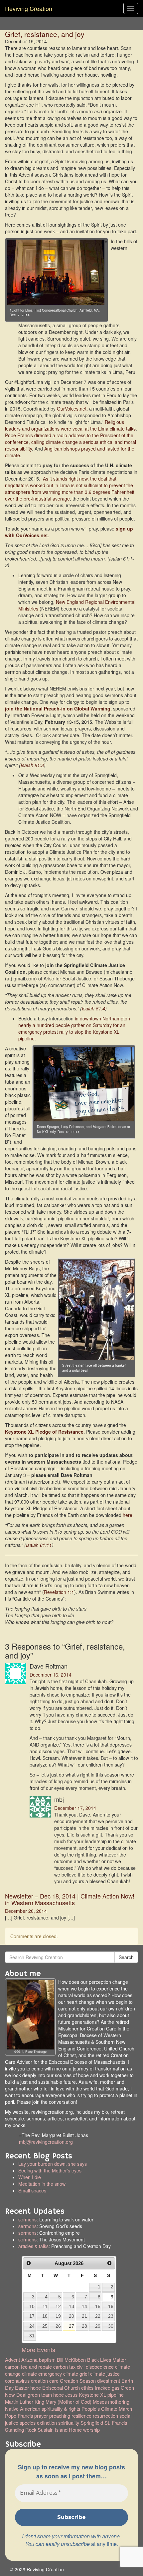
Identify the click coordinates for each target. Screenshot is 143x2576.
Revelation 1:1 (59, 1592)
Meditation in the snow (42, 2184)
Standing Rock (21, 2430)
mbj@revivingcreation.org (46, 2142)
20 (71, 2316)
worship (91, 2430)
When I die (30, 2177)
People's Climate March (107, 2409)
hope (59, 2395)
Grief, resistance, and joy (45, 34)
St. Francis (116, 2423)
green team (40, 2395)
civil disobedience (95, 2367)
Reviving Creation (29, 8)
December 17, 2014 (75, 1808)
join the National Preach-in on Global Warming (58, 708)
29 (98, 2326)
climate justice (105, 2374)
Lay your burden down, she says (53, 2164)
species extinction (38, 2423)
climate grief (76, 2374)
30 (111, 2326)
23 (111, 2316)
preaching (60, 2416)
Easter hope (28, 2388)
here (128, 1515)
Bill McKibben (71, 2360)
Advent (12, 2360)
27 (71, 2326)
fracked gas (107, 2388)
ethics (87, 2388)
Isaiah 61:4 (93, 1008)
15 (98, 2306)
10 (32, 2306)
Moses (100, 2402)
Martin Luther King (25, 2402)
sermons (27, 2219)
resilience (81, 2416)
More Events (38, 2349)
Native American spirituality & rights (43, 2409)
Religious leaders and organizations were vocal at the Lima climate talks (70, 425)
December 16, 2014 (51, 1675)
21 (84, 2316)
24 (32, 2326)
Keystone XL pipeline (101, 2395)
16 (111, 2306)
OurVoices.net (72, 409)
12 (58, 2306)
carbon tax (64, 2367)
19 (58, 2316)
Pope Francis (19, 2416)
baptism (47, 2360)
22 (98, 2316)
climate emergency (42, 2374)
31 (32, 2336)
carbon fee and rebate (28, 2367)
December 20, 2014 (26, 1911)
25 (45, 2326)
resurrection (105, 2416)
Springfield (92, 2423)
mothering (119, 2402)
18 (45, 2316)
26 (58, 2326)
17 (32, 2316)
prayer (41, 2416)
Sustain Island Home (60, 2430)
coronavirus (17, 2381)
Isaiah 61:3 (32, 765)
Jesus (71, 2395)
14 (84, 2306)
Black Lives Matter (107, 2360)
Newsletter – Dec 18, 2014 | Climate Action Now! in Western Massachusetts (70, 1899)
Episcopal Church (61, 2388)
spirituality (69, 2423)
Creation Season (78, 2381)
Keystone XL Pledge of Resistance (44, 1432)
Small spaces (67, 2194)
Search (126, 1957)
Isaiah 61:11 (39, 1545)
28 (84, 2326)
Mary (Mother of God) (69, 2402)
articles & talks (33, 2246)
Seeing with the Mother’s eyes (50, 2170)
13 (71, 2306)
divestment (109, 2381)
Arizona (29, 2360)
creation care (45, 2381)
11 (45, 2306)
